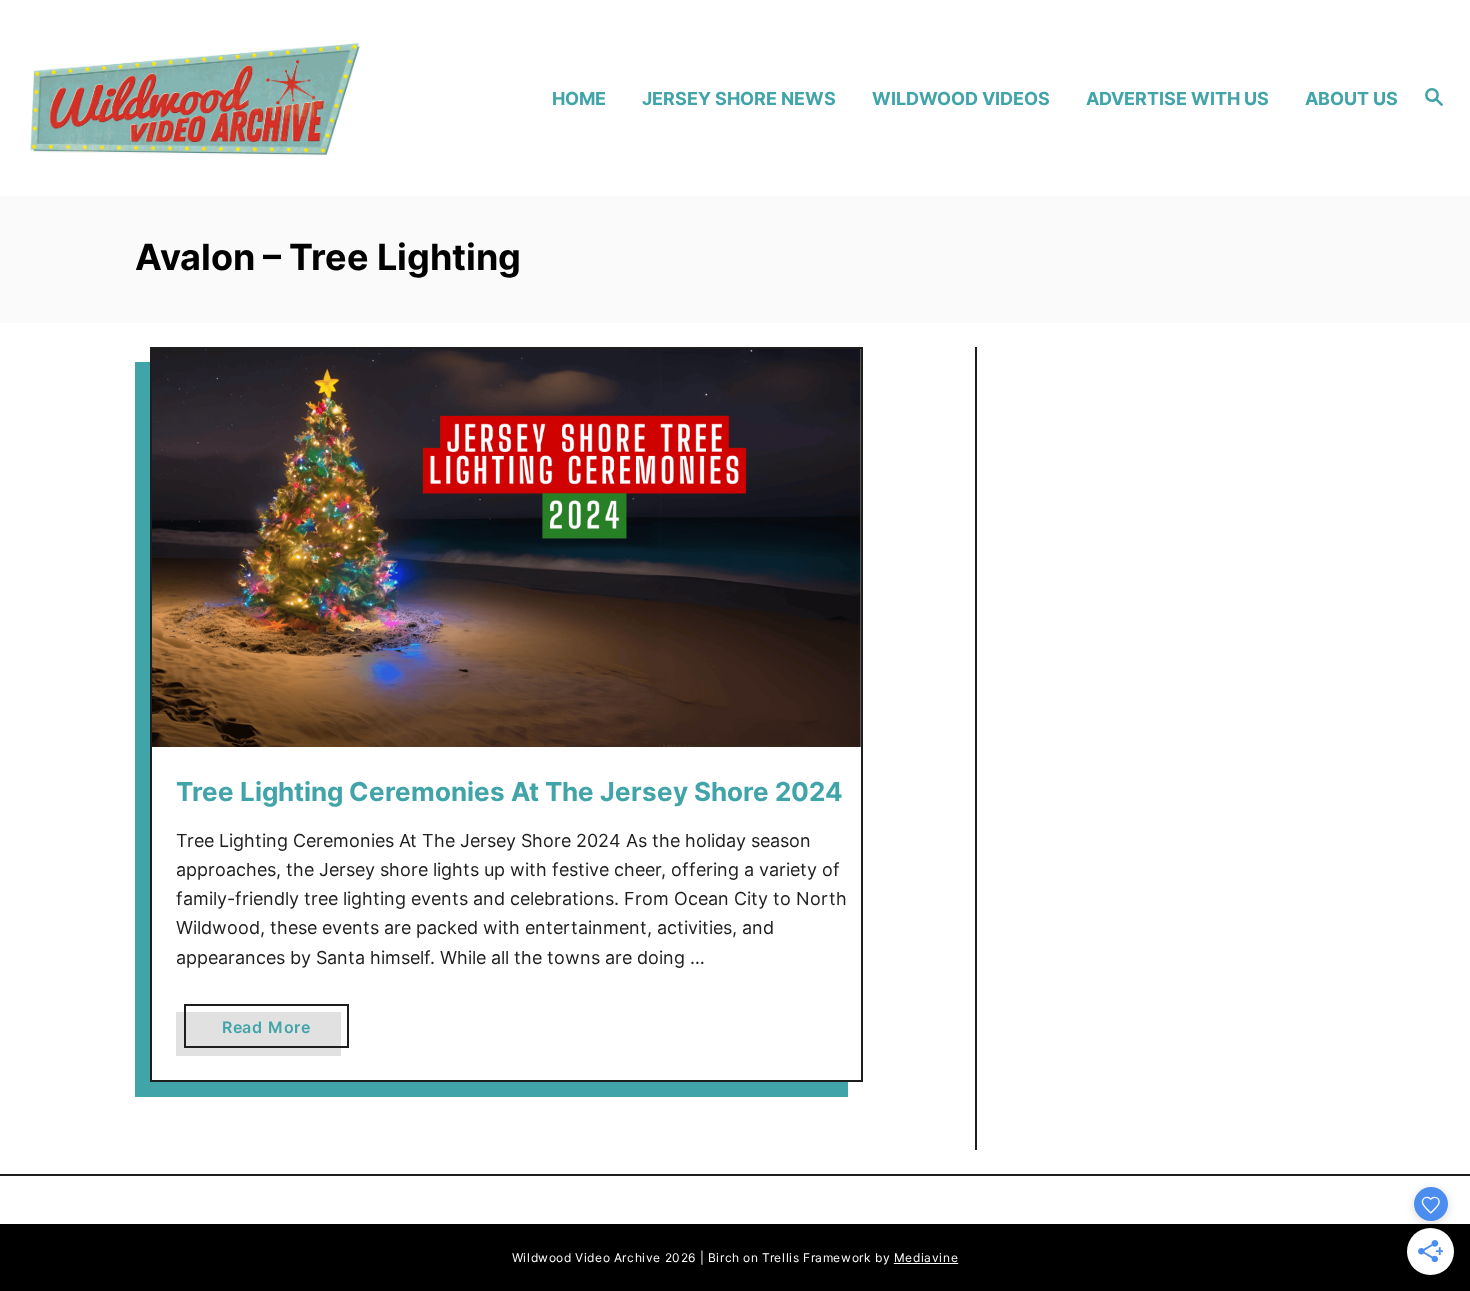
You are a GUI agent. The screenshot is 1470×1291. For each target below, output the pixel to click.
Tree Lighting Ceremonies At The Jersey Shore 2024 (509, 791)
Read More (273, 1032)
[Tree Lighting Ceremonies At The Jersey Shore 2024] (506, 548)
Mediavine (926, 1257)
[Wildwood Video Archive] (194, 98)
